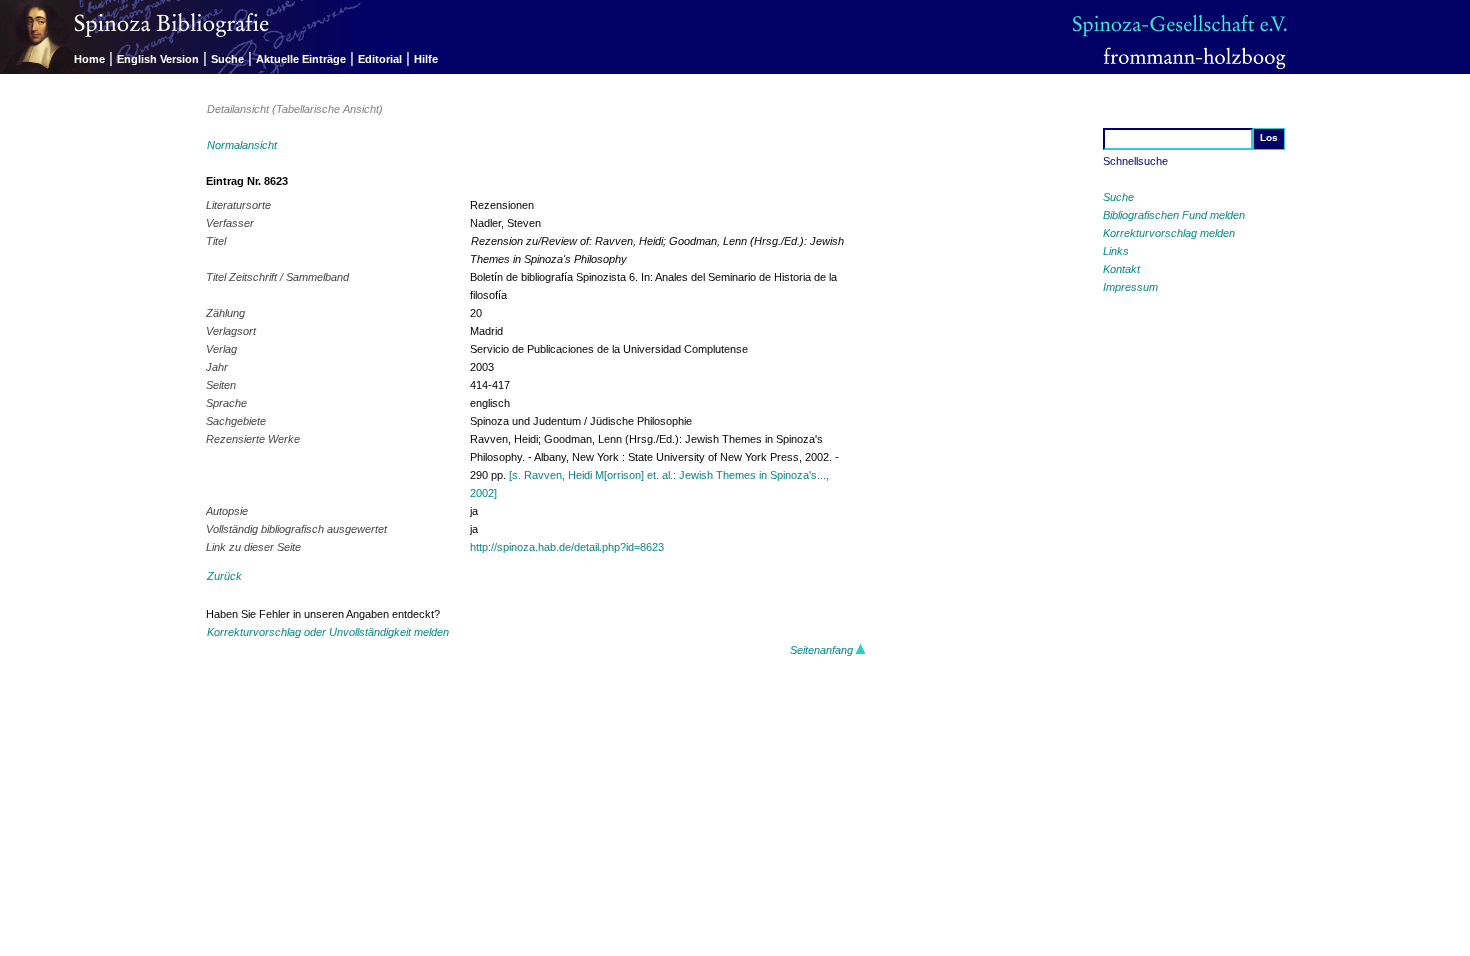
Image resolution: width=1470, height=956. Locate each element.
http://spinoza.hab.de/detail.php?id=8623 (567, 547)
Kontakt (1121, 269)
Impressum (1130, 287)
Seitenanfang (823, 650)
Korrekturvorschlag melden (1169, 233)
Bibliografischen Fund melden (1174, 215)
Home (89, 59)
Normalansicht (242, 145)
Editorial (380, 59)
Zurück (224, 576)
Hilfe (426, 59)
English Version (158, 59)
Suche (227, 59)
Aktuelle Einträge (301, 59)
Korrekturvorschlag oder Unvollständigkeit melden (328, 632)
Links (1116, 251)
